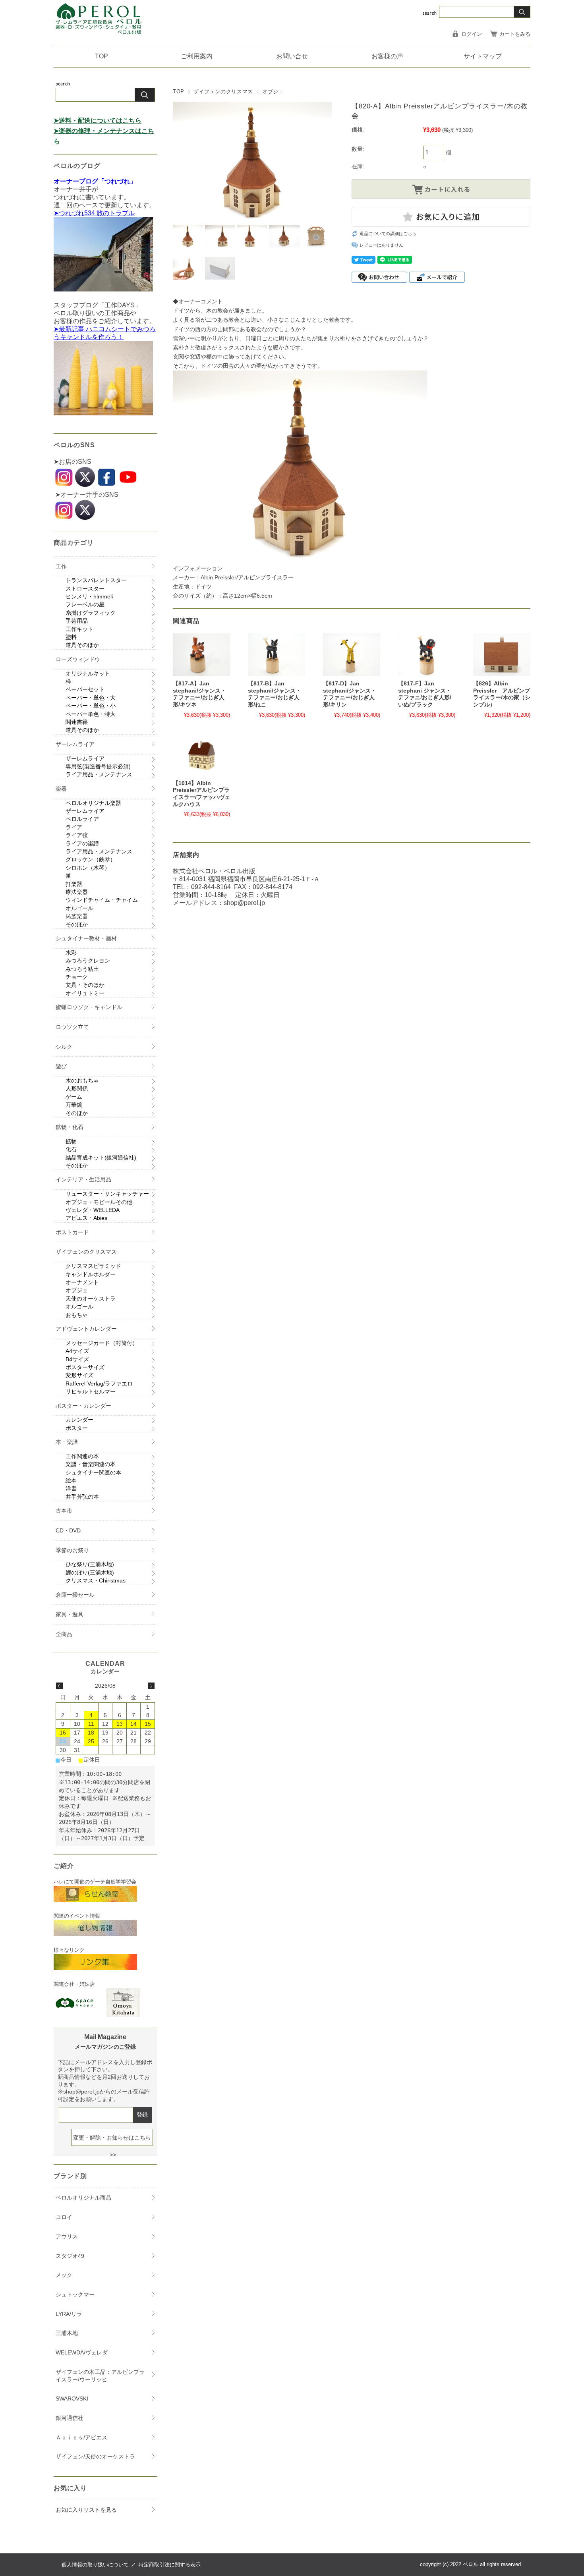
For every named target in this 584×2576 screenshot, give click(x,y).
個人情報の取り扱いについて (95, 2565)
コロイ (64, 2217)
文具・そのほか (85, 985)
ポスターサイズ (85, 1367)
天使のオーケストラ (91, 1299)
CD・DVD (68, 1530)
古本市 (64, 1511)
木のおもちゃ (82, 1081)
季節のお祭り (72, 1550)
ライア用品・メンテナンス (99, 774)
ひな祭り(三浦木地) (90, 1564)
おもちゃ (77, 1315)
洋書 (71, 1488)
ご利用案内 (197, 56)
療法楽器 (77, 892)
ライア (74, 827)
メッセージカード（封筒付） (102, 1343)
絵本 (71, 1480)
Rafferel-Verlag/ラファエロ (99, 1384)
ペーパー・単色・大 (91, 698)
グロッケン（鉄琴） (91, 859)
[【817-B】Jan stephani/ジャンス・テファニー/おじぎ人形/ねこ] (277, 655)
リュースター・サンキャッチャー (107, 1194)
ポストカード (72, 1232)
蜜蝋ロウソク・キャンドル (89, 1007)
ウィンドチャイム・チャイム (102, 900)
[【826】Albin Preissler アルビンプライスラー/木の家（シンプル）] (502, 655)
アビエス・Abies (86, 1218)
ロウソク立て (72, 1027)
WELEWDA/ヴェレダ (82, 2352)
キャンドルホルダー (91, 1274)
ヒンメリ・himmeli (89, 596)
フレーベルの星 (85, 604)
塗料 (71, 637)
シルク (64, 1047)
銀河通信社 (70, 2418)
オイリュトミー (85, 993)
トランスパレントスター (96, 580)
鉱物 (71, 1141)
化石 (71, 1149)
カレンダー (79, 1420)
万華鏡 (74, 1105)
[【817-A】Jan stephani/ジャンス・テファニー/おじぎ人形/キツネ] (201, 655)
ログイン (472, 34)
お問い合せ (292, 56)
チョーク (77, 977)
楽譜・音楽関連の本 (91, 1464)
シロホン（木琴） (88, 868)
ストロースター (85, 589)
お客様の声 (387, 56)
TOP (102, 56)
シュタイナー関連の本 (93, 1472)
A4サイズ (77, 1351)
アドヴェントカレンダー (86, 1329)
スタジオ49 (70, 2256)
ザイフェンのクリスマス (223, 92)
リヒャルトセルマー (91, 1391)
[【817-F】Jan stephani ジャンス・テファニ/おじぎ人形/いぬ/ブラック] (427, 655)
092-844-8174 (273, 887)
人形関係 (77, 1088)
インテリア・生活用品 (83, 1179)
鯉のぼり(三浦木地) (90, 1573)
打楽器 (74, 884)
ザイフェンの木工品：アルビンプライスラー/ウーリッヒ (100, 2376)
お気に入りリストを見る (86, 2510)
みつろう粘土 (82, 969)
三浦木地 (67, 2333)
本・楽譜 (67, 1442)
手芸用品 (77, 621)
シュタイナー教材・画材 (86, 938)
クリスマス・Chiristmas (96, 1580)
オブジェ (273, 92)
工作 (61, 566)
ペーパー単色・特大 (91, 714)
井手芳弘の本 (82, 1497)
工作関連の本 (82, 1456)
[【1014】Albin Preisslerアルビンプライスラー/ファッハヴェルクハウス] (201, 754)
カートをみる (515, 34)
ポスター (77, 1428)
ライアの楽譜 (82, 843)
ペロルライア (82, 819)
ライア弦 (77, 835)
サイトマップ (483, 56)
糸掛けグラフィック (91, 613)
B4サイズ (77, 1359)
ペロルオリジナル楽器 (93, 803)
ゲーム (74, 1097)
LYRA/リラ (69, 2314)
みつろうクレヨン (88, 961)
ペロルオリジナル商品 (83, 2198)
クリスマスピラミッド (93, 1266)
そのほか (77, 924)
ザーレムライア (75, 744)
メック (64, 2275)
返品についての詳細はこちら (388, 233)
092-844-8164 (211, 887)
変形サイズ (79, 1375)
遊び (61, 1066)
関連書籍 (77, 722)
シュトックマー (75, 2294)
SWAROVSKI (72, 2398)
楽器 (61, 789)
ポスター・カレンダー (83, 1406)
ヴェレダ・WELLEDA (93, 1210)
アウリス (67, 2236)
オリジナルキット (88, 673)
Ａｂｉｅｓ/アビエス (81, 2437)
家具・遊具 (70, 1614)
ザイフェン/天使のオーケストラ (95, 2456)
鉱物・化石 (70, 1127)
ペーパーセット (85, 689)
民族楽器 (77, 916)
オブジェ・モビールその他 (99, 1202)
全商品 (64, 1634)
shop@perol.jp (244, 903)
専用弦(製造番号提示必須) (98, 766)
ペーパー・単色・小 (91, 706)
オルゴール (79, 908)
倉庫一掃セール (75, 1595)
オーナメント (82, 1282)
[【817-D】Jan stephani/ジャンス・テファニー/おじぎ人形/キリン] (352, 655)
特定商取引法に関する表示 (170, 2565)
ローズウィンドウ (78, 659)
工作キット (79, 629)
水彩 (71, 953)
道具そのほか (82, 645)
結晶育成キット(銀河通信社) (101, 1158)
